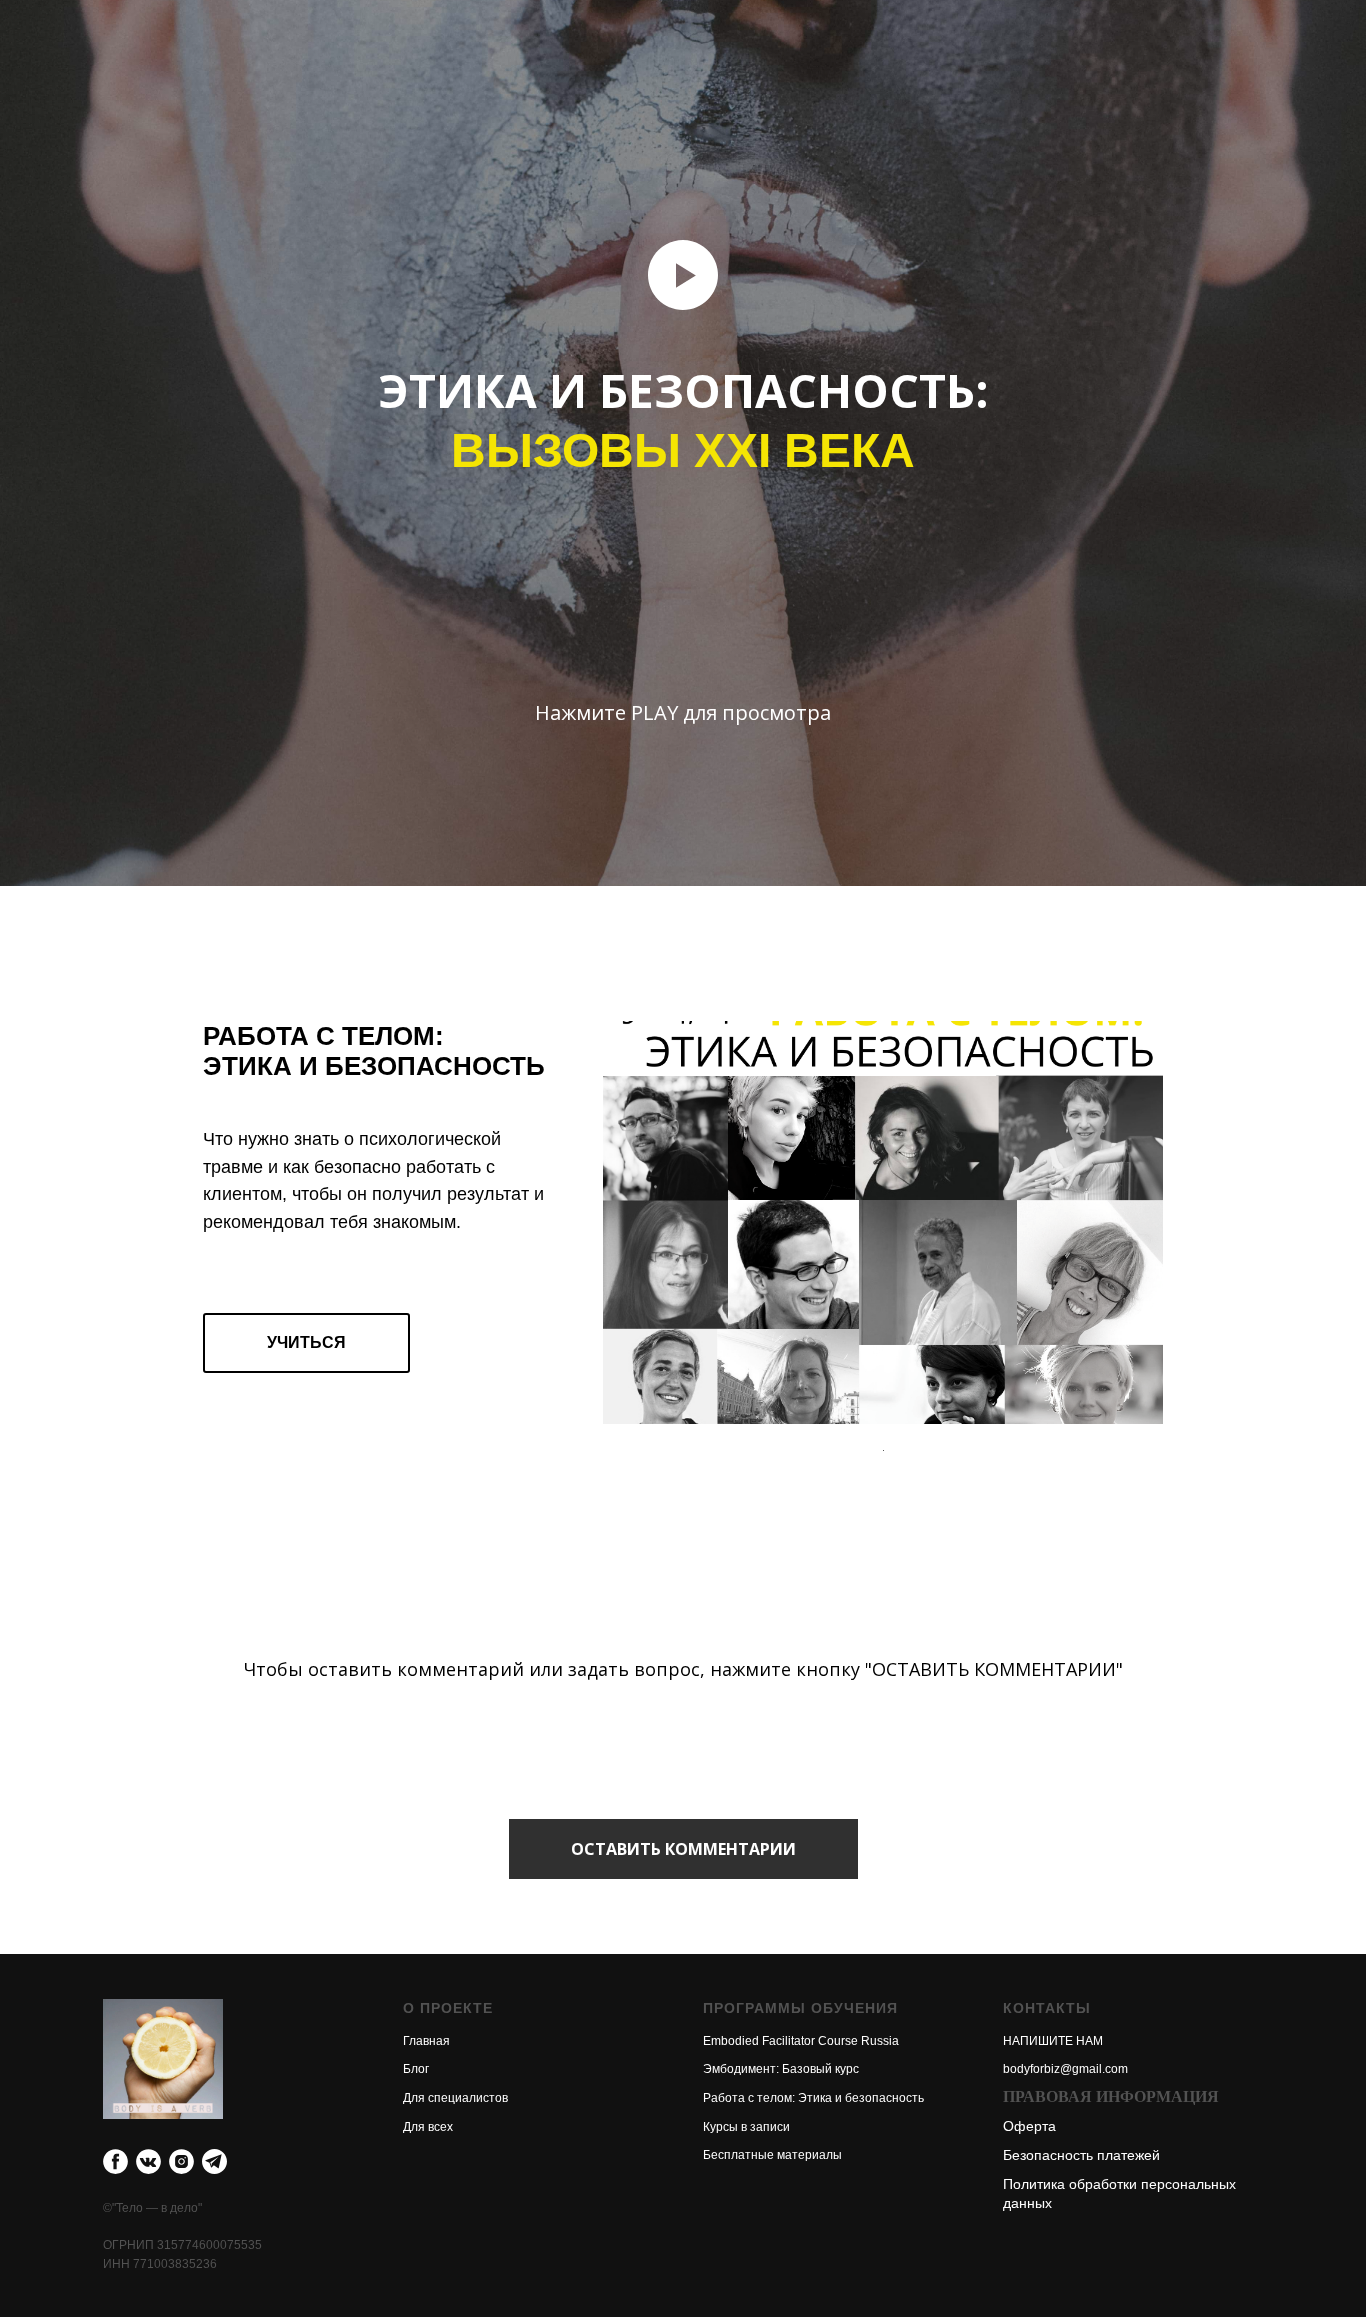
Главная (426, 2041)
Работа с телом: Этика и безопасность (813, 2098)
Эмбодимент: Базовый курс (781, 2069)
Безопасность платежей (1081, 2155)
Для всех (428, 2127)
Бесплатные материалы (772, 2155)
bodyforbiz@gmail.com (1065, 2069)
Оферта (1029, 2126)
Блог (416, 2069)
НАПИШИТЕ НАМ (1053, 2041)
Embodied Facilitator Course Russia (801, 2041)
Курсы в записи (746, 2127)
